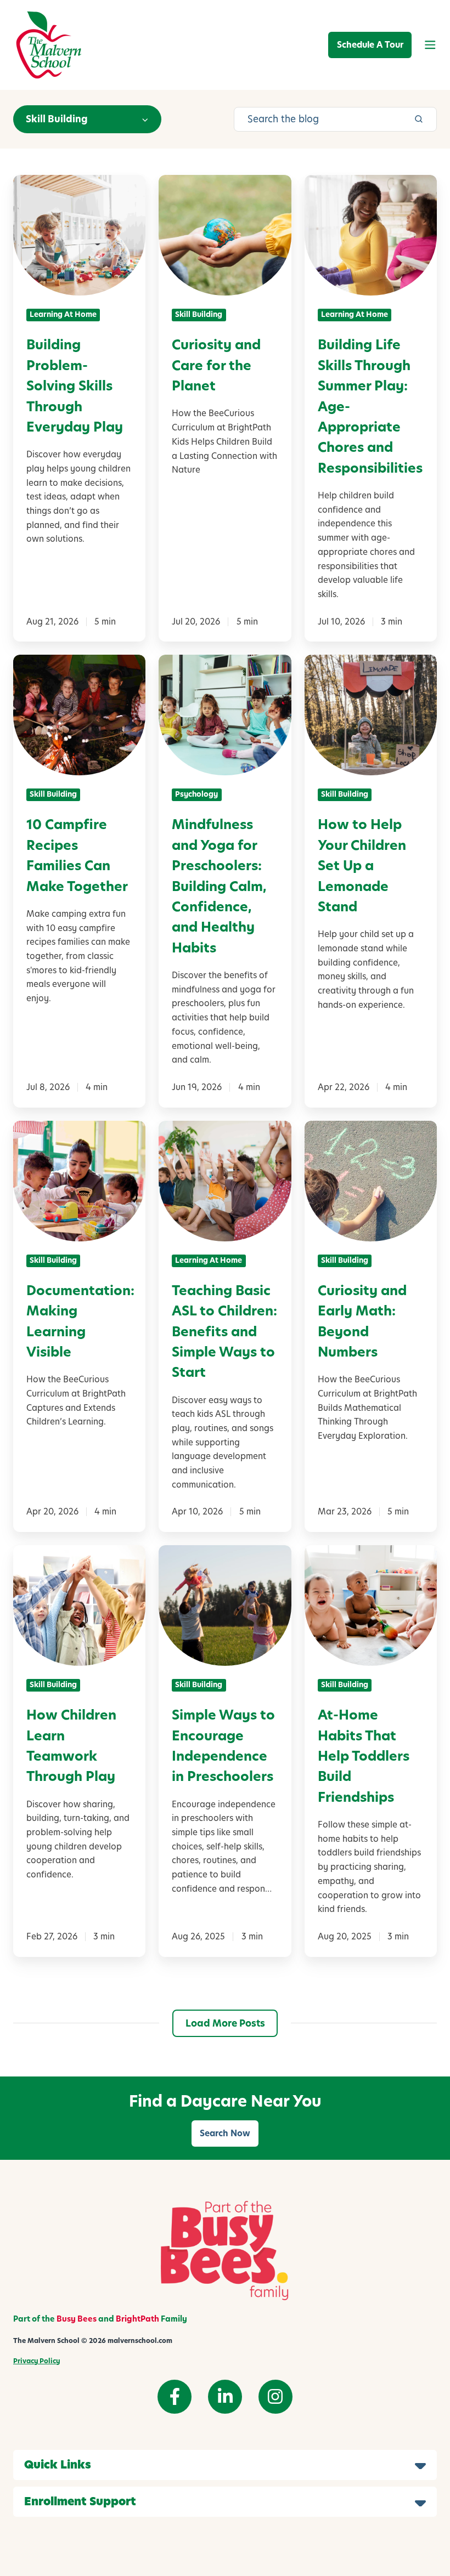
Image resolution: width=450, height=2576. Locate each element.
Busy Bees (77, 2319)
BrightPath (137, 2319)
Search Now (225, 2133)
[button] (430, 45)
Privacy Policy (36, 2361)
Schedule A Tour (370, 45)
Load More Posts (225, 2023)
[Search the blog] (419, 119)
